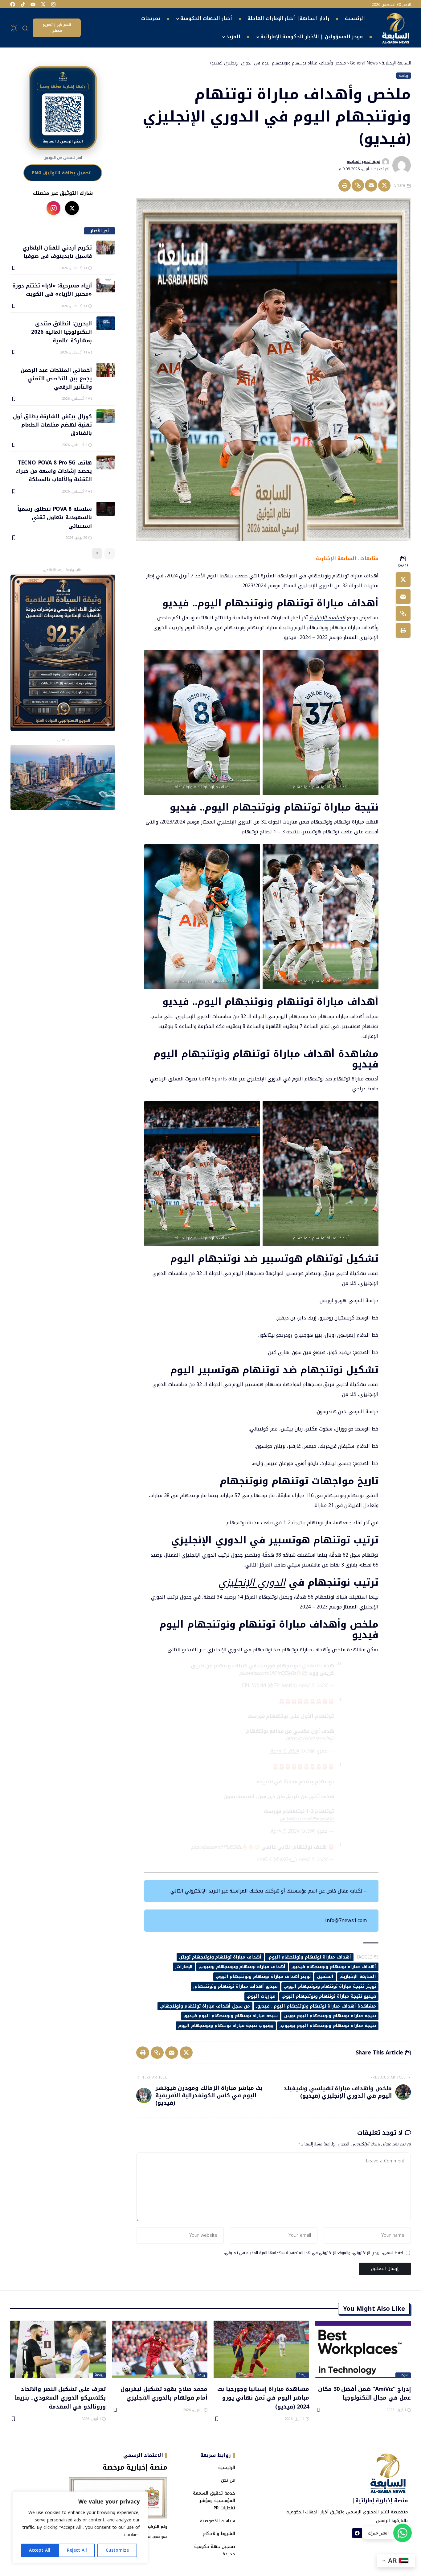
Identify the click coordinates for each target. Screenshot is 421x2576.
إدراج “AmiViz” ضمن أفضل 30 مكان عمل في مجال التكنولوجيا (364, 2393)
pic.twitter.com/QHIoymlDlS (307, 1819)
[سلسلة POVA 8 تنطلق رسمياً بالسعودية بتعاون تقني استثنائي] (106, 509)
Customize (117, 2550)
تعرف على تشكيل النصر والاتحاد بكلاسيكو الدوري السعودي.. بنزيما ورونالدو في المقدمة (60, 2398)
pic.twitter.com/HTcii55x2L (216, 1847)
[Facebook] (13, 4)
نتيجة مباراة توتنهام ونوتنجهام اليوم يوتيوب (328, 2026)
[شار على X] (72, 208)
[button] (25, 28)
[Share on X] (384, 185)
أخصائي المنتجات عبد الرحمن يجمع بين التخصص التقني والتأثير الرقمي (56, 378)
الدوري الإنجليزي (252, 1582)
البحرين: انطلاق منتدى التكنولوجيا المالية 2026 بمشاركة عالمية (61, 332)
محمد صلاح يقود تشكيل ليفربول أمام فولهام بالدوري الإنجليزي (164, 2393)
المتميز (326, 1977)
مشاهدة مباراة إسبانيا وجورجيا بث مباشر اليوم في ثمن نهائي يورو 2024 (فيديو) (263, 2398)
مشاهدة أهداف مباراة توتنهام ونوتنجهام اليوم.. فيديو (317, 2006)
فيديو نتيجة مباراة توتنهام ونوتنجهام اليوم (329, 1996)
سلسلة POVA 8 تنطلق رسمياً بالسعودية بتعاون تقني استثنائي (54, 517)
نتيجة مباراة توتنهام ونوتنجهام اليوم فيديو (231, 2016)
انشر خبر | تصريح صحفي (57, 28)
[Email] (371, 185)
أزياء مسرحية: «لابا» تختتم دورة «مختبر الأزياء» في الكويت (52, 289)
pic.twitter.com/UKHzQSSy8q (268, 1673)
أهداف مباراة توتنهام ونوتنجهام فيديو (334, 1967)
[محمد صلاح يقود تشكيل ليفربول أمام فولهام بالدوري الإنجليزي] (160, 2349)
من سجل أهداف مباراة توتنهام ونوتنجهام (206, 2006)
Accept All (40, 2550)
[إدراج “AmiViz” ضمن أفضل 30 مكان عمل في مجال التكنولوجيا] (363, 2349)
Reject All (77, 2550)
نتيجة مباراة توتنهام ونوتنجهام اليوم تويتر (331, 2016)
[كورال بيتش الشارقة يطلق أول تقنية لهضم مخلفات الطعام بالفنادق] (106, 416)
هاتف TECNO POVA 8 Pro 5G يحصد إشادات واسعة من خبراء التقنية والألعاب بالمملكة (54, 471)
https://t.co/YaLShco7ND (310, 1738)
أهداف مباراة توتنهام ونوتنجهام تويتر (221, 1957)
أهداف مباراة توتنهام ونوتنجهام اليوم (310, 1957)
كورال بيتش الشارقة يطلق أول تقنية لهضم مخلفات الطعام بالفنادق (52, 425)
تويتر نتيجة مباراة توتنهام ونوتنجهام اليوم (331, 1986)
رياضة (404, 76)
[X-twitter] (43, 4)
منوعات (403, 2375)
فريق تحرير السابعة (364, 162)
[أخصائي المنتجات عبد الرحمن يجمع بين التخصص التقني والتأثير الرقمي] (106, 370)
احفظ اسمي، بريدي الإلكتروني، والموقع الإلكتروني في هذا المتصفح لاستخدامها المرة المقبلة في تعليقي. (314, 2253)
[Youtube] (33, 4)
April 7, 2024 (313, 1685)
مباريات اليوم (262, 1996)
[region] (80, 2528)
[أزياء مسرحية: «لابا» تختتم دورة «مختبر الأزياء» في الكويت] (106, 285)
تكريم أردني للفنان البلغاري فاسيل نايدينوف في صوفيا (57, 252)
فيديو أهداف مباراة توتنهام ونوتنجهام (236, 1986)
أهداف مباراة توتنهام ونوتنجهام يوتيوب (243, 1967)
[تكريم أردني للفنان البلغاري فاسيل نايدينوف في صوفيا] (106, 248)
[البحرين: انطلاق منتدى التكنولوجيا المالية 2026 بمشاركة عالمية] (106, 323)
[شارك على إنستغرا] (53, 208)
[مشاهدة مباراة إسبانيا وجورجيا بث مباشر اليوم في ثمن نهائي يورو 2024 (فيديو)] (261, 2349)
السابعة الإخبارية (327, 618)
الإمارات (185, 1967)
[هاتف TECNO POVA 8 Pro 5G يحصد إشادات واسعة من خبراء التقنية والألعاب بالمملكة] (106, 462)
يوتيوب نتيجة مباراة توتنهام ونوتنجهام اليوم (226, 2026)
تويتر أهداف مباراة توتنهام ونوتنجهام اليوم (264, 1977)
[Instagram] (53, 4)
